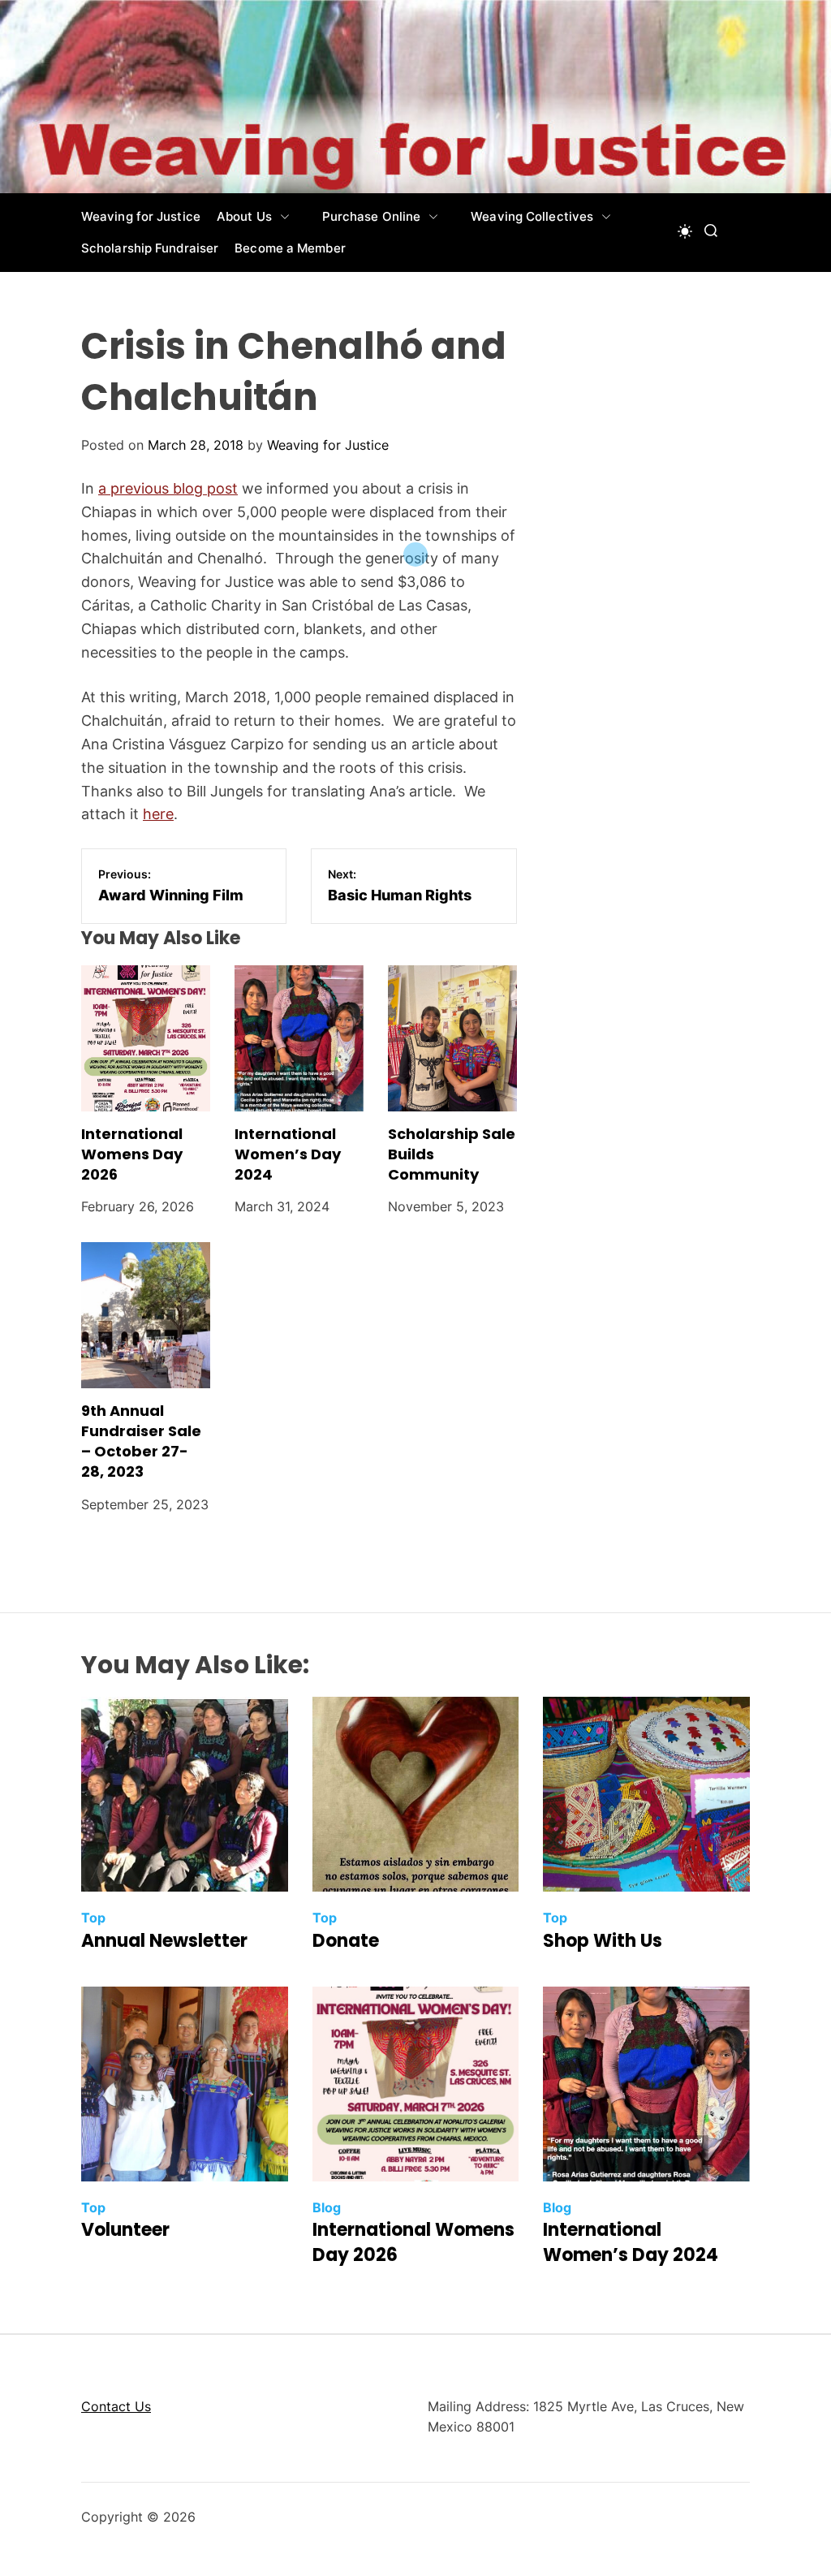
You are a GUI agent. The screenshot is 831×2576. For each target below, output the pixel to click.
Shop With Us (603, 1941)
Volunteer (125, 2230)
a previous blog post (168, 488)
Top (93, 1918)
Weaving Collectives (532, 216)
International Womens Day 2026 (132, 1154)
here (158, 814)
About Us (244, 216)
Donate (346, 1941)
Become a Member (290, 248)
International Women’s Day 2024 (288, 1154)
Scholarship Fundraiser (150, 248)
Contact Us (116, 2406)
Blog (327, 2207)
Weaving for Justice (141, 216)
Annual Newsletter (164, 1941)
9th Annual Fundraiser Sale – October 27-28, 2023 (141, 1441)
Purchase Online (372, 216)
